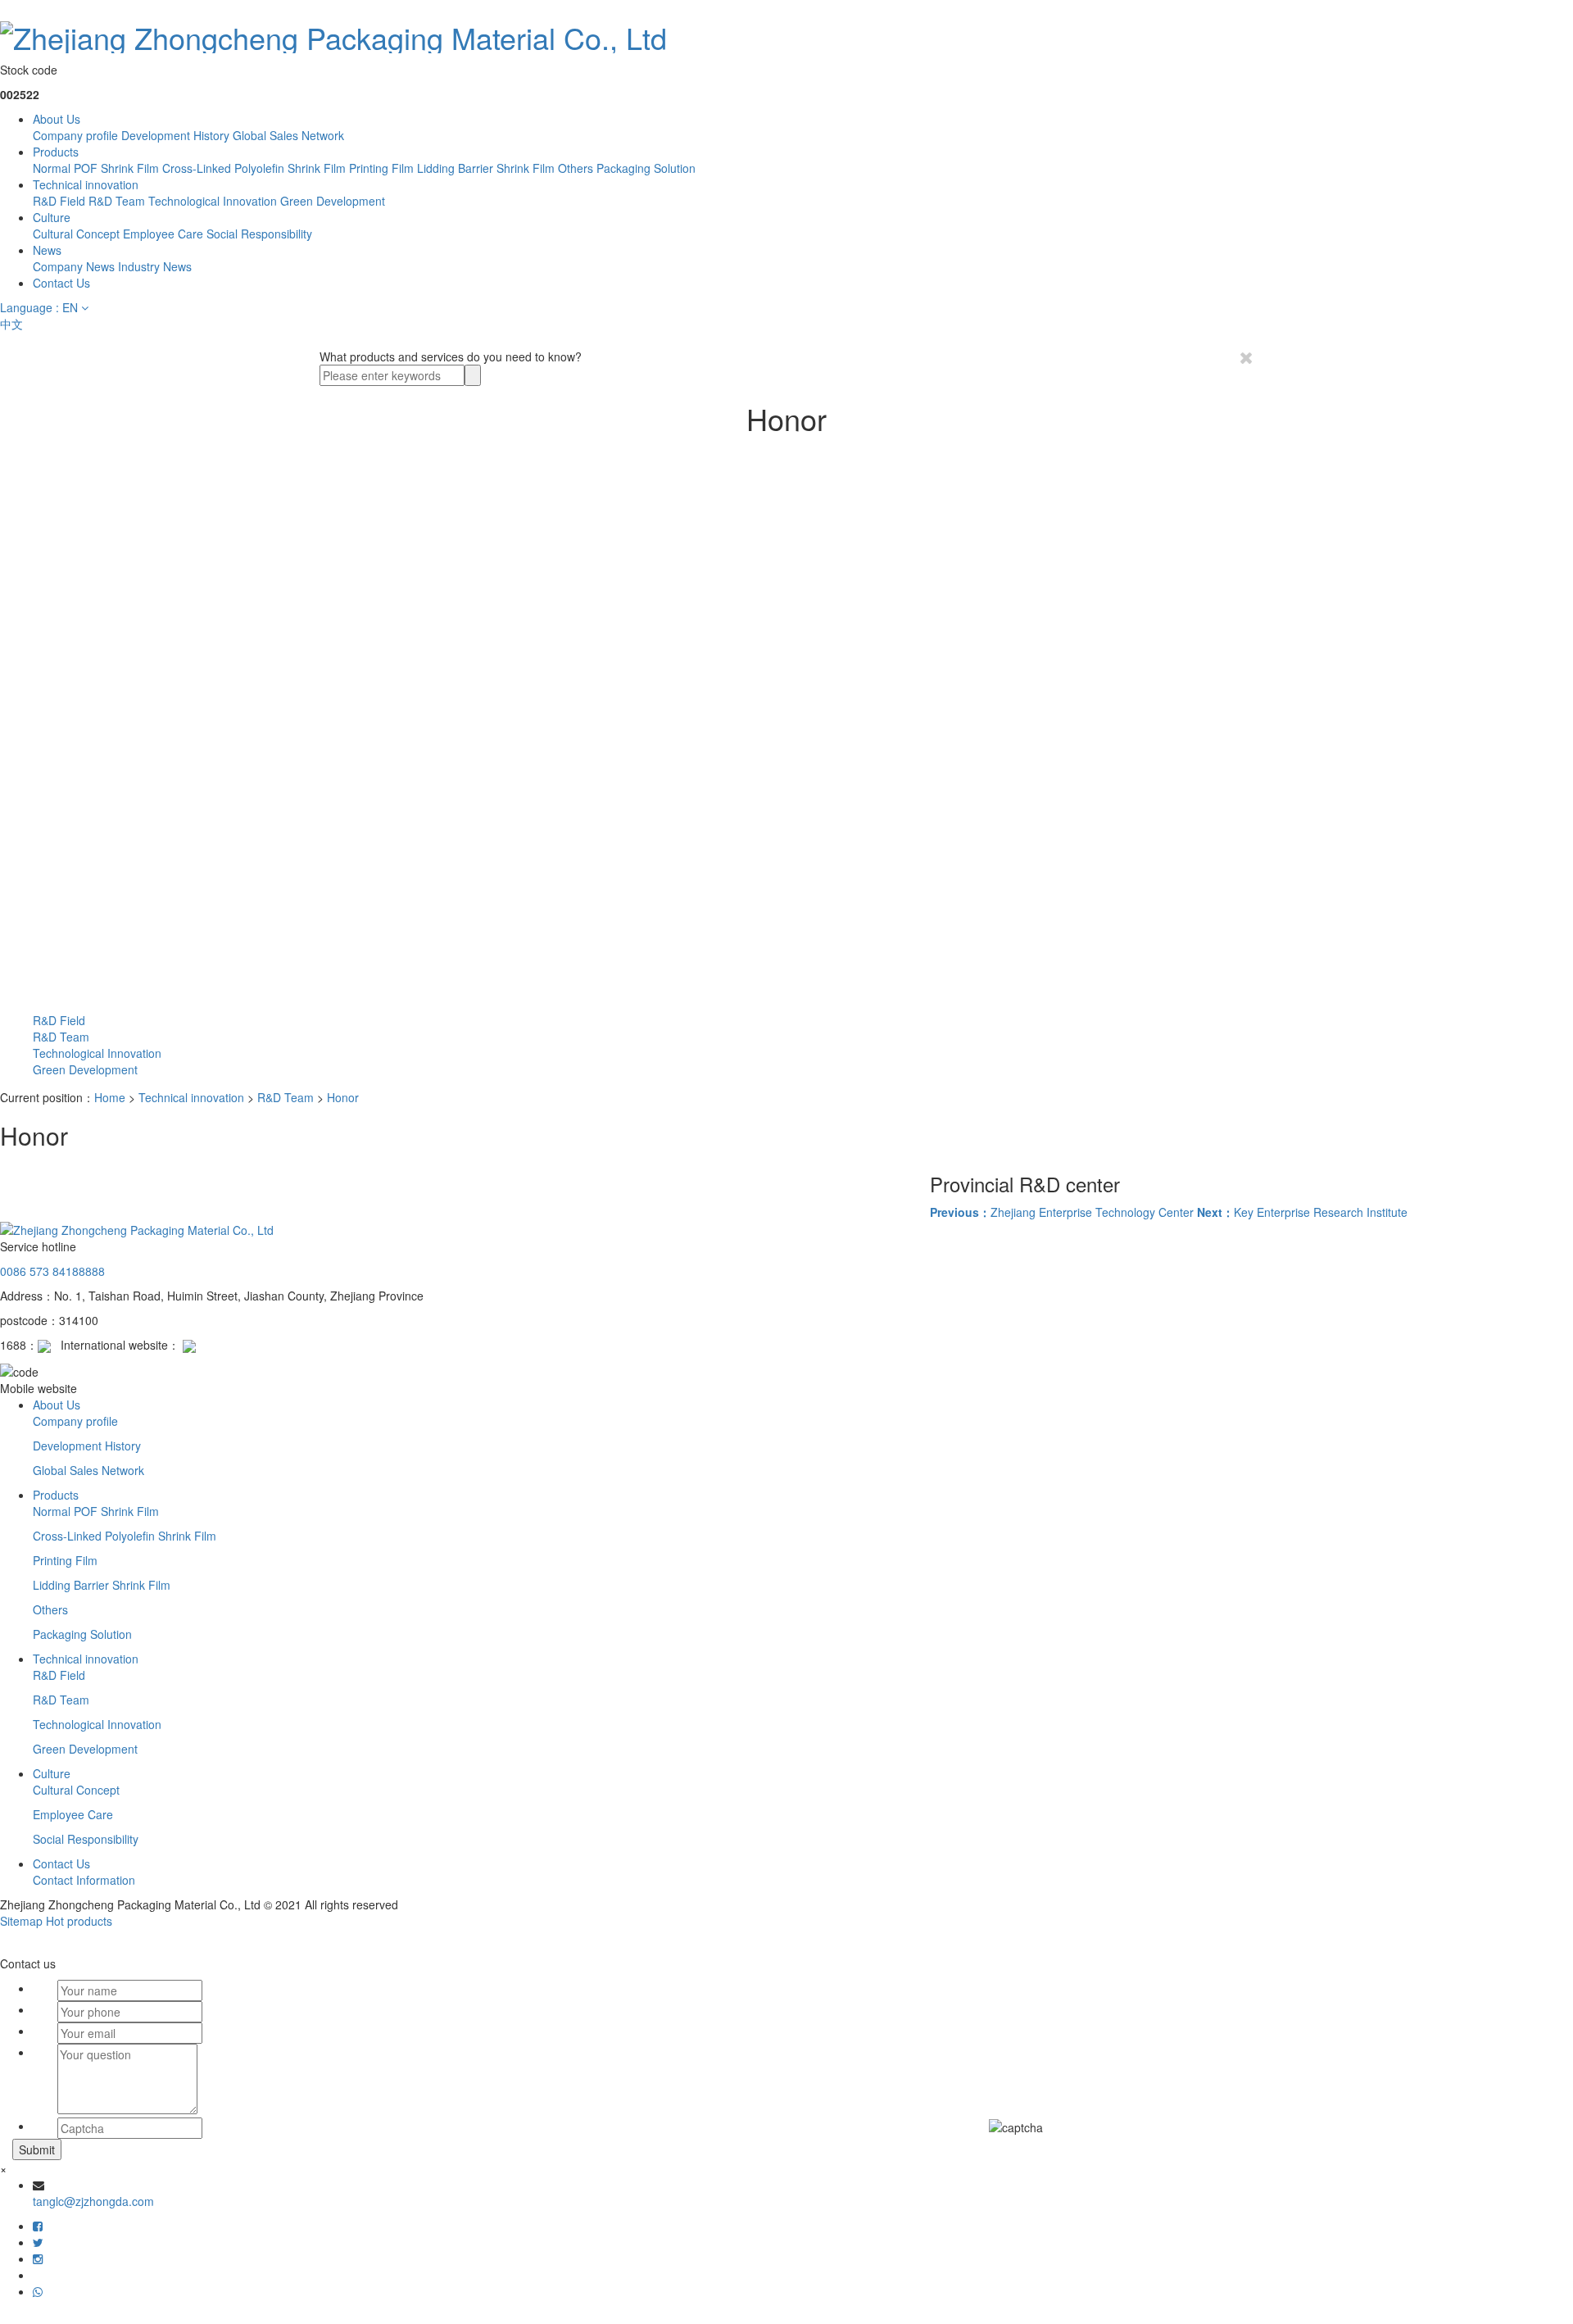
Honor (343, 1097)
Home (110, 1097)
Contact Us (61, 283)
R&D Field (59, 201)
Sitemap (21, 1921)
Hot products (79, 1921)
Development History (175, 135)
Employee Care (163, 234)
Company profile (75, 135)
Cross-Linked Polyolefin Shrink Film (254, 168)
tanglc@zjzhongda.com (93, 2201)
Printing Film (381, 168)
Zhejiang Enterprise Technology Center (1062, 1212)
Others (576, 168)
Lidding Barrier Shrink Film (486, 168)
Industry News (155, 266)
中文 (11, 324)
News (47, 250)
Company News (74, 266)
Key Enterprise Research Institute (1302, 1212)
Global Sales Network (288, 135)
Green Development (333, 201)
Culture (52, 217)
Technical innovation (86, 184)
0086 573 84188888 (52, 1271)
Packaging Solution (646, 168)
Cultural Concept (76, 234)
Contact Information (84, 1880)
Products (56, 152)
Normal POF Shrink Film (96, 168)
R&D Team (117, 201)
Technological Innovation (213, 201)
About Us (57, 119)
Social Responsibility (259, 234)
